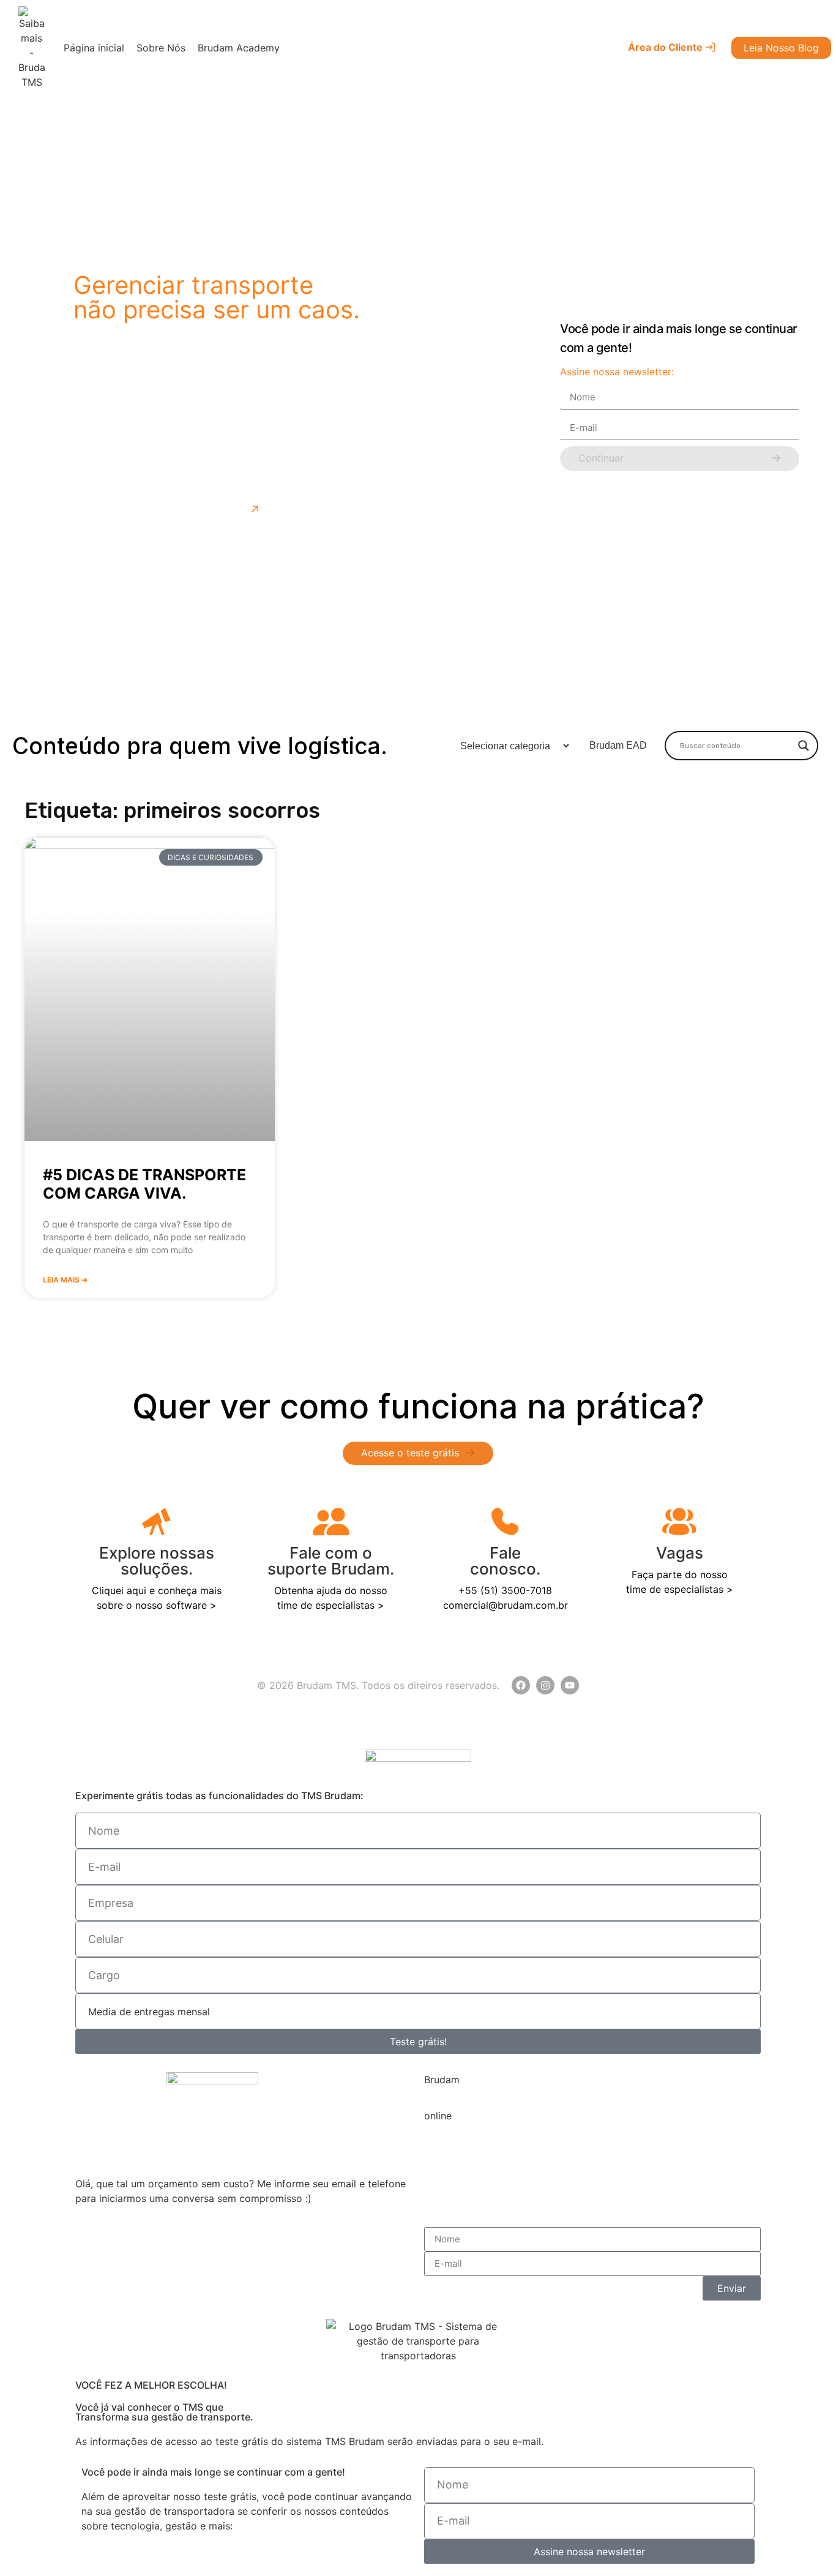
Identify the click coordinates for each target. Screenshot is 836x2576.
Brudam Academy (239, 48)
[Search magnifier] (804, 746)
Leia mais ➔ (65, 1280)
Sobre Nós (161, 48)
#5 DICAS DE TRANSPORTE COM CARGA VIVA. (144, 1184)
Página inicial (94, 48)
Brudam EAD (618, 745)
